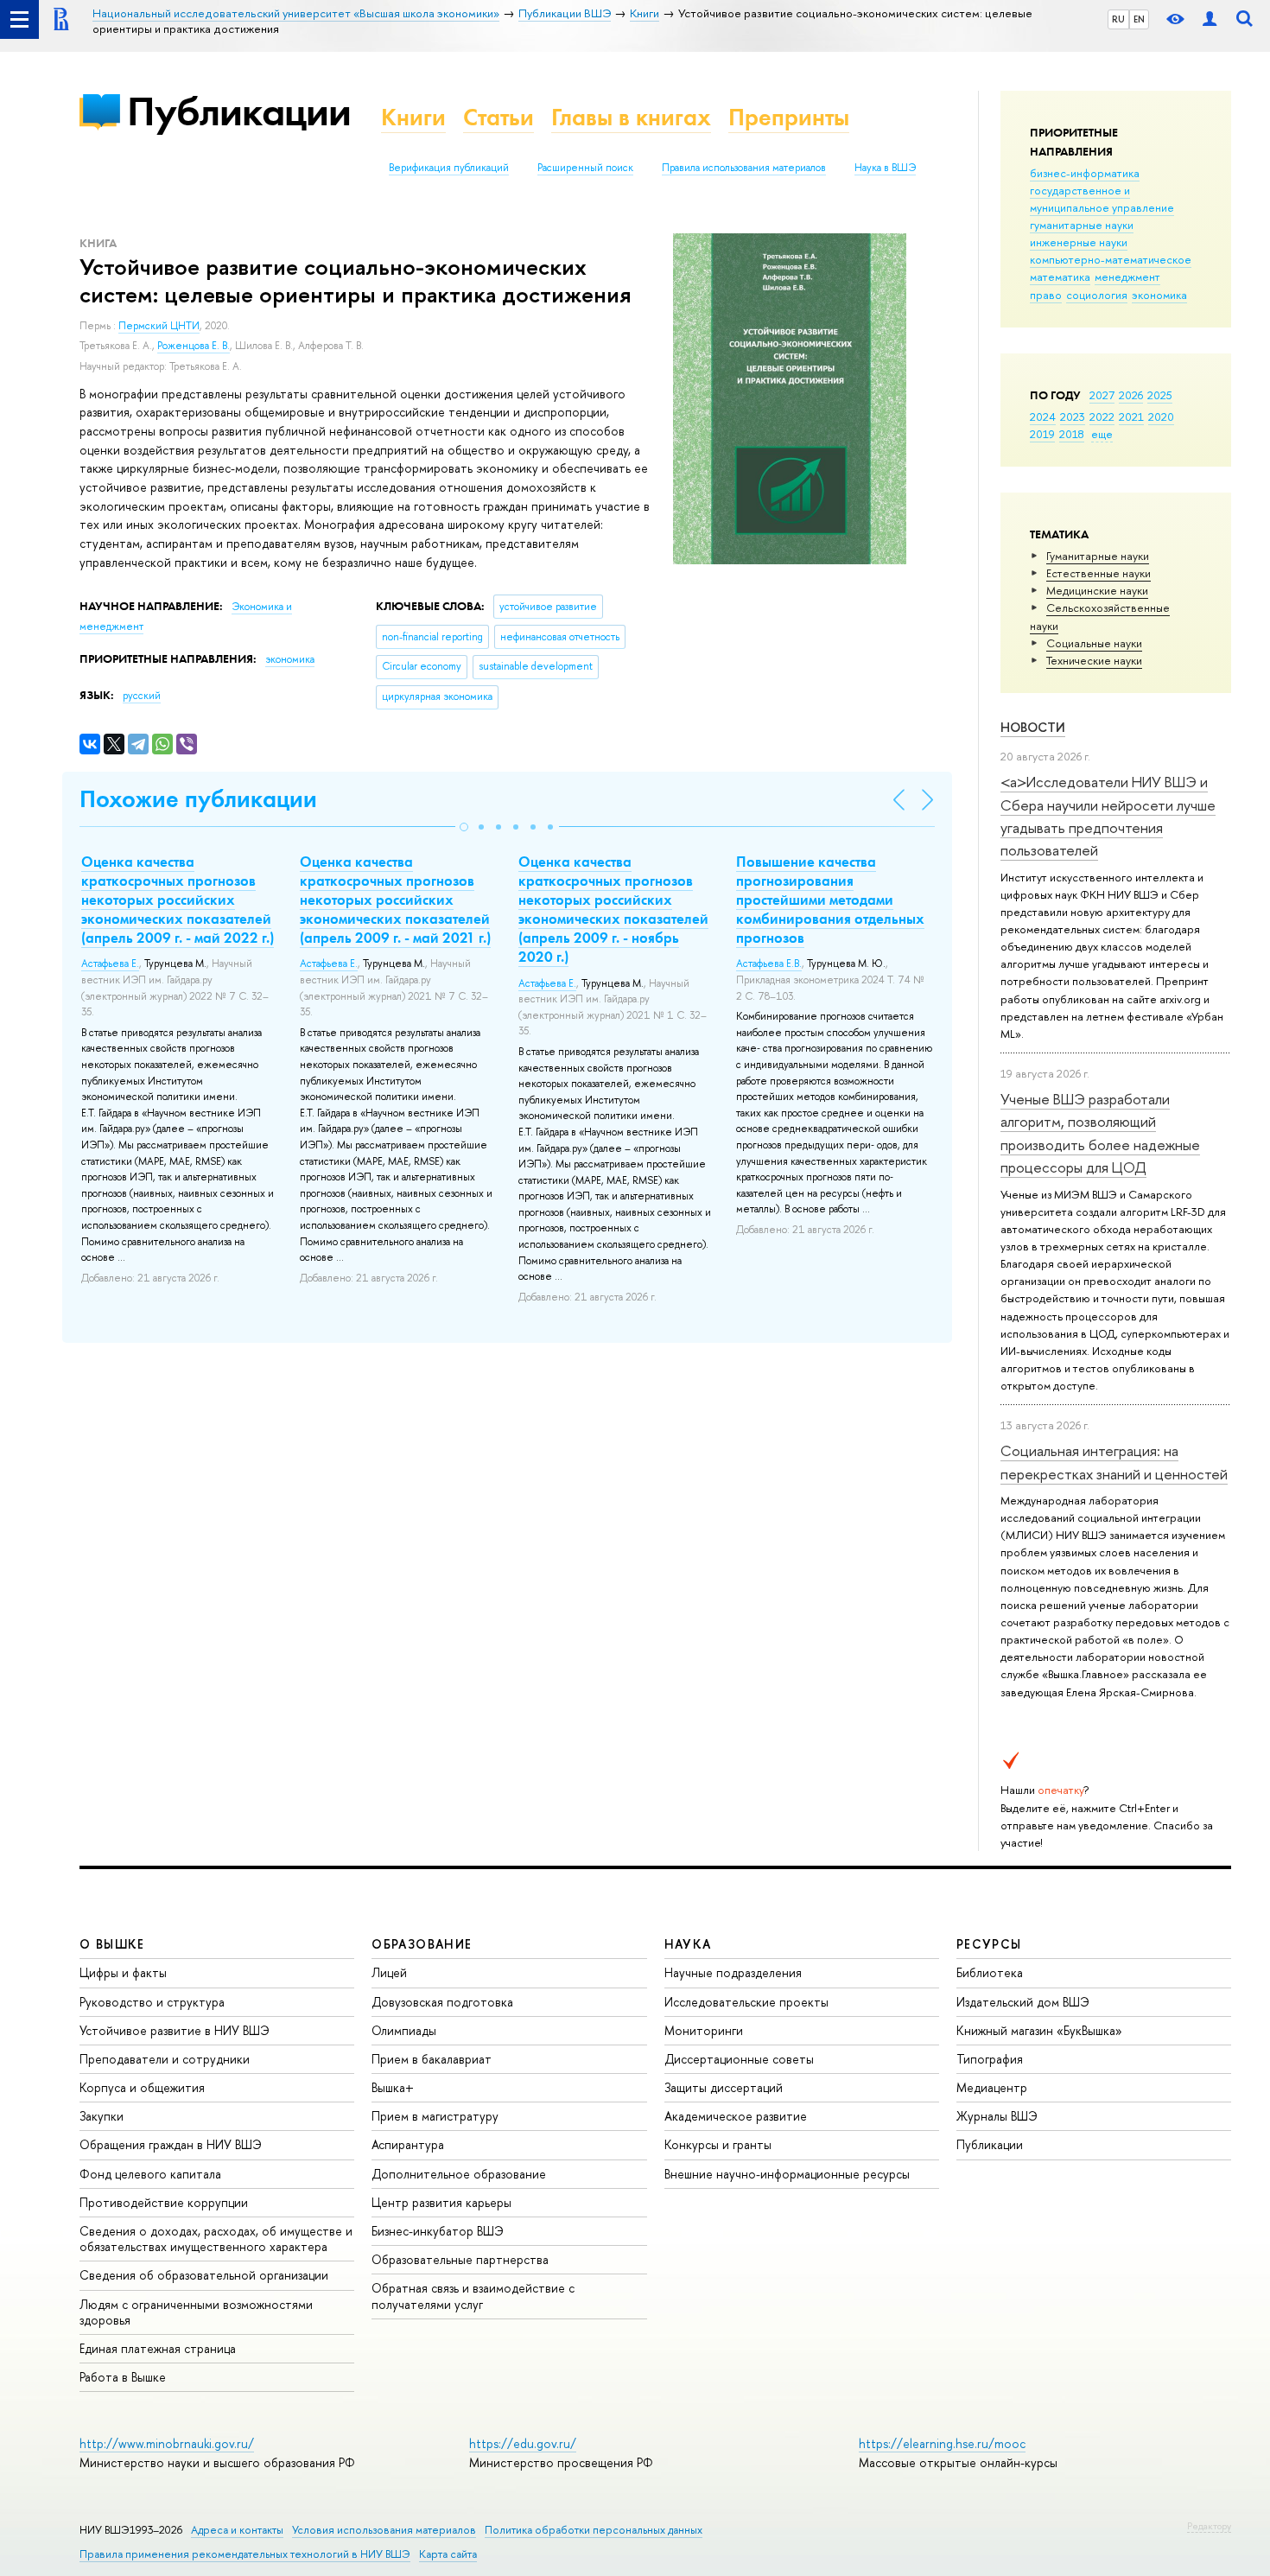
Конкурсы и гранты (718, 2144)
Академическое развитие (736, 2116)
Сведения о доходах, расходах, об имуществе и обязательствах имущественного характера (216, 2239)
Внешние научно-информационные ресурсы (787, 2174)
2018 (1072, 434)
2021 (1131, 417)
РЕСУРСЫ (989, 1944)
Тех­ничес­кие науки (1094, 660)
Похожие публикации (198, 799)
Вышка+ (393, 2087)
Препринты (789, 117)
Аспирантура (408, 2144)
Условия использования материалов (384, 2530)
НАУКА (688, 1944)
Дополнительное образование (459, 2174)
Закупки (102, 2116)
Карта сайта (448, 2554)
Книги (413, 117)
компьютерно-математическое (1111, 259)
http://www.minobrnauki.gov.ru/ (167, 2443)
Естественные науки (1099, 573)
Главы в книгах (631, 117)
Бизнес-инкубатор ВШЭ (438, 2231)
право (1046, 295)
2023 (1073, 417)
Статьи (498, 117)
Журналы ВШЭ (997, 2116)
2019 (1042, 434)
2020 (1161, 417)
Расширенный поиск (585, 168)
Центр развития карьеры (441, 2202)
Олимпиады (404, 2030)
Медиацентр (992, 2087)
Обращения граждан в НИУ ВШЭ (171, 2144)
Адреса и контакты (237, 2530)
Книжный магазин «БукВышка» (1039, 2030)
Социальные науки (1094, 643)
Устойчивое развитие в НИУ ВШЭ (175, 2030)
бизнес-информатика (1085, 173)
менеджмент (1127, 277)
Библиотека (990, 1972)
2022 (1102, 417)
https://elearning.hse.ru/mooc (942, 2443)
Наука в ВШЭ (885, 168)
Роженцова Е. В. (194, 346)
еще (1102, 434)
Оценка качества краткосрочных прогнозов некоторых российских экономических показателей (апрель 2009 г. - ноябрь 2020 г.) (613, 909)
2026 (1131, 395)
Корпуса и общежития (142, 2087)
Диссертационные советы (739, 2059)
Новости (1033, 727)
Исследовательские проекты (746, 2002)
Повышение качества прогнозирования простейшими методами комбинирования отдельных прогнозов (830, 900)
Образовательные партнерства (460, 2259)
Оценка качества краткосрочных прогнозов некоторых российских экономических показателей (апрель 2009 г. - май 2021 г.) (395, 900)
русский (142, 696)
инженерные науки (1079, 242)
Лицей (389, 1972)
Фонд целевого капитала (150, 2174)
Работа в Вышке (123, 2377)
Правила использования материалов (744, 168)
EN (1139, 19)
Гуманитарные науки (1098, 556)
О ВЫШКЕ (112, 1944)
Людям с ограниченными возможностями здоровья (196, 2312)
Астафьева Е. (110, 964)
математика (1060, 277)
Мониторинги (704, 2030)
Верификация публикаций (449, 168)
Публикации (239, 111)
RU (1118, 19)
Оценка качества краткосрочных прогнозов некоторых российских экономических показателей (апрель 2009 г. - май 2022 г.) (178, 900)
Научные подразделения (733, 1972)
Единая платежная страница (158, 2348)
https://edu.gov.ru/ (523, 2443)
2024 (1043, 417)
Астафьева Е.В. (769, 964)
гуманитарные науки (1082, 225)
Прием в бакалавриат (432, 2059)
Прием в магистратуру (435, 2116)
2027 (1102, 395)
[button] (464, 827)
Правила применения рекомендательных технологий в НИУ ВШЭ (245, 2554)
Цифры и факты (123, 1972)
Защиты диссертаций (724, 2087)
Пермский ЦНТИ (159, 326)
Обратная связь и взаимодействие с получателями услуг (473, 2296)
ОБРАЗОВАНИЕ (422, 1944)
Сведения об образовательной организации (204, 2275)
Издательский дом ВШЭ (1023, 2002)
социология (1097, 295)
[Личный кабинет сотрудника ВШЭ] (1210, 19)
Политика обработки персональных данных (594, 2530)
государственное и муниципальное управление (1102, 199)
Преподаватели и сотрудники (165, 2059)
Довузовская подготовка (442, 2002)
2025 (1160, 395)
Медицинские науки (1097, 590)
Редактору (1209, 2526)
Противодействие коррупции (164, 2202)
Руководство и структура (152, 2002)
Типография (990, 2059)
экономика (1159, 295)
